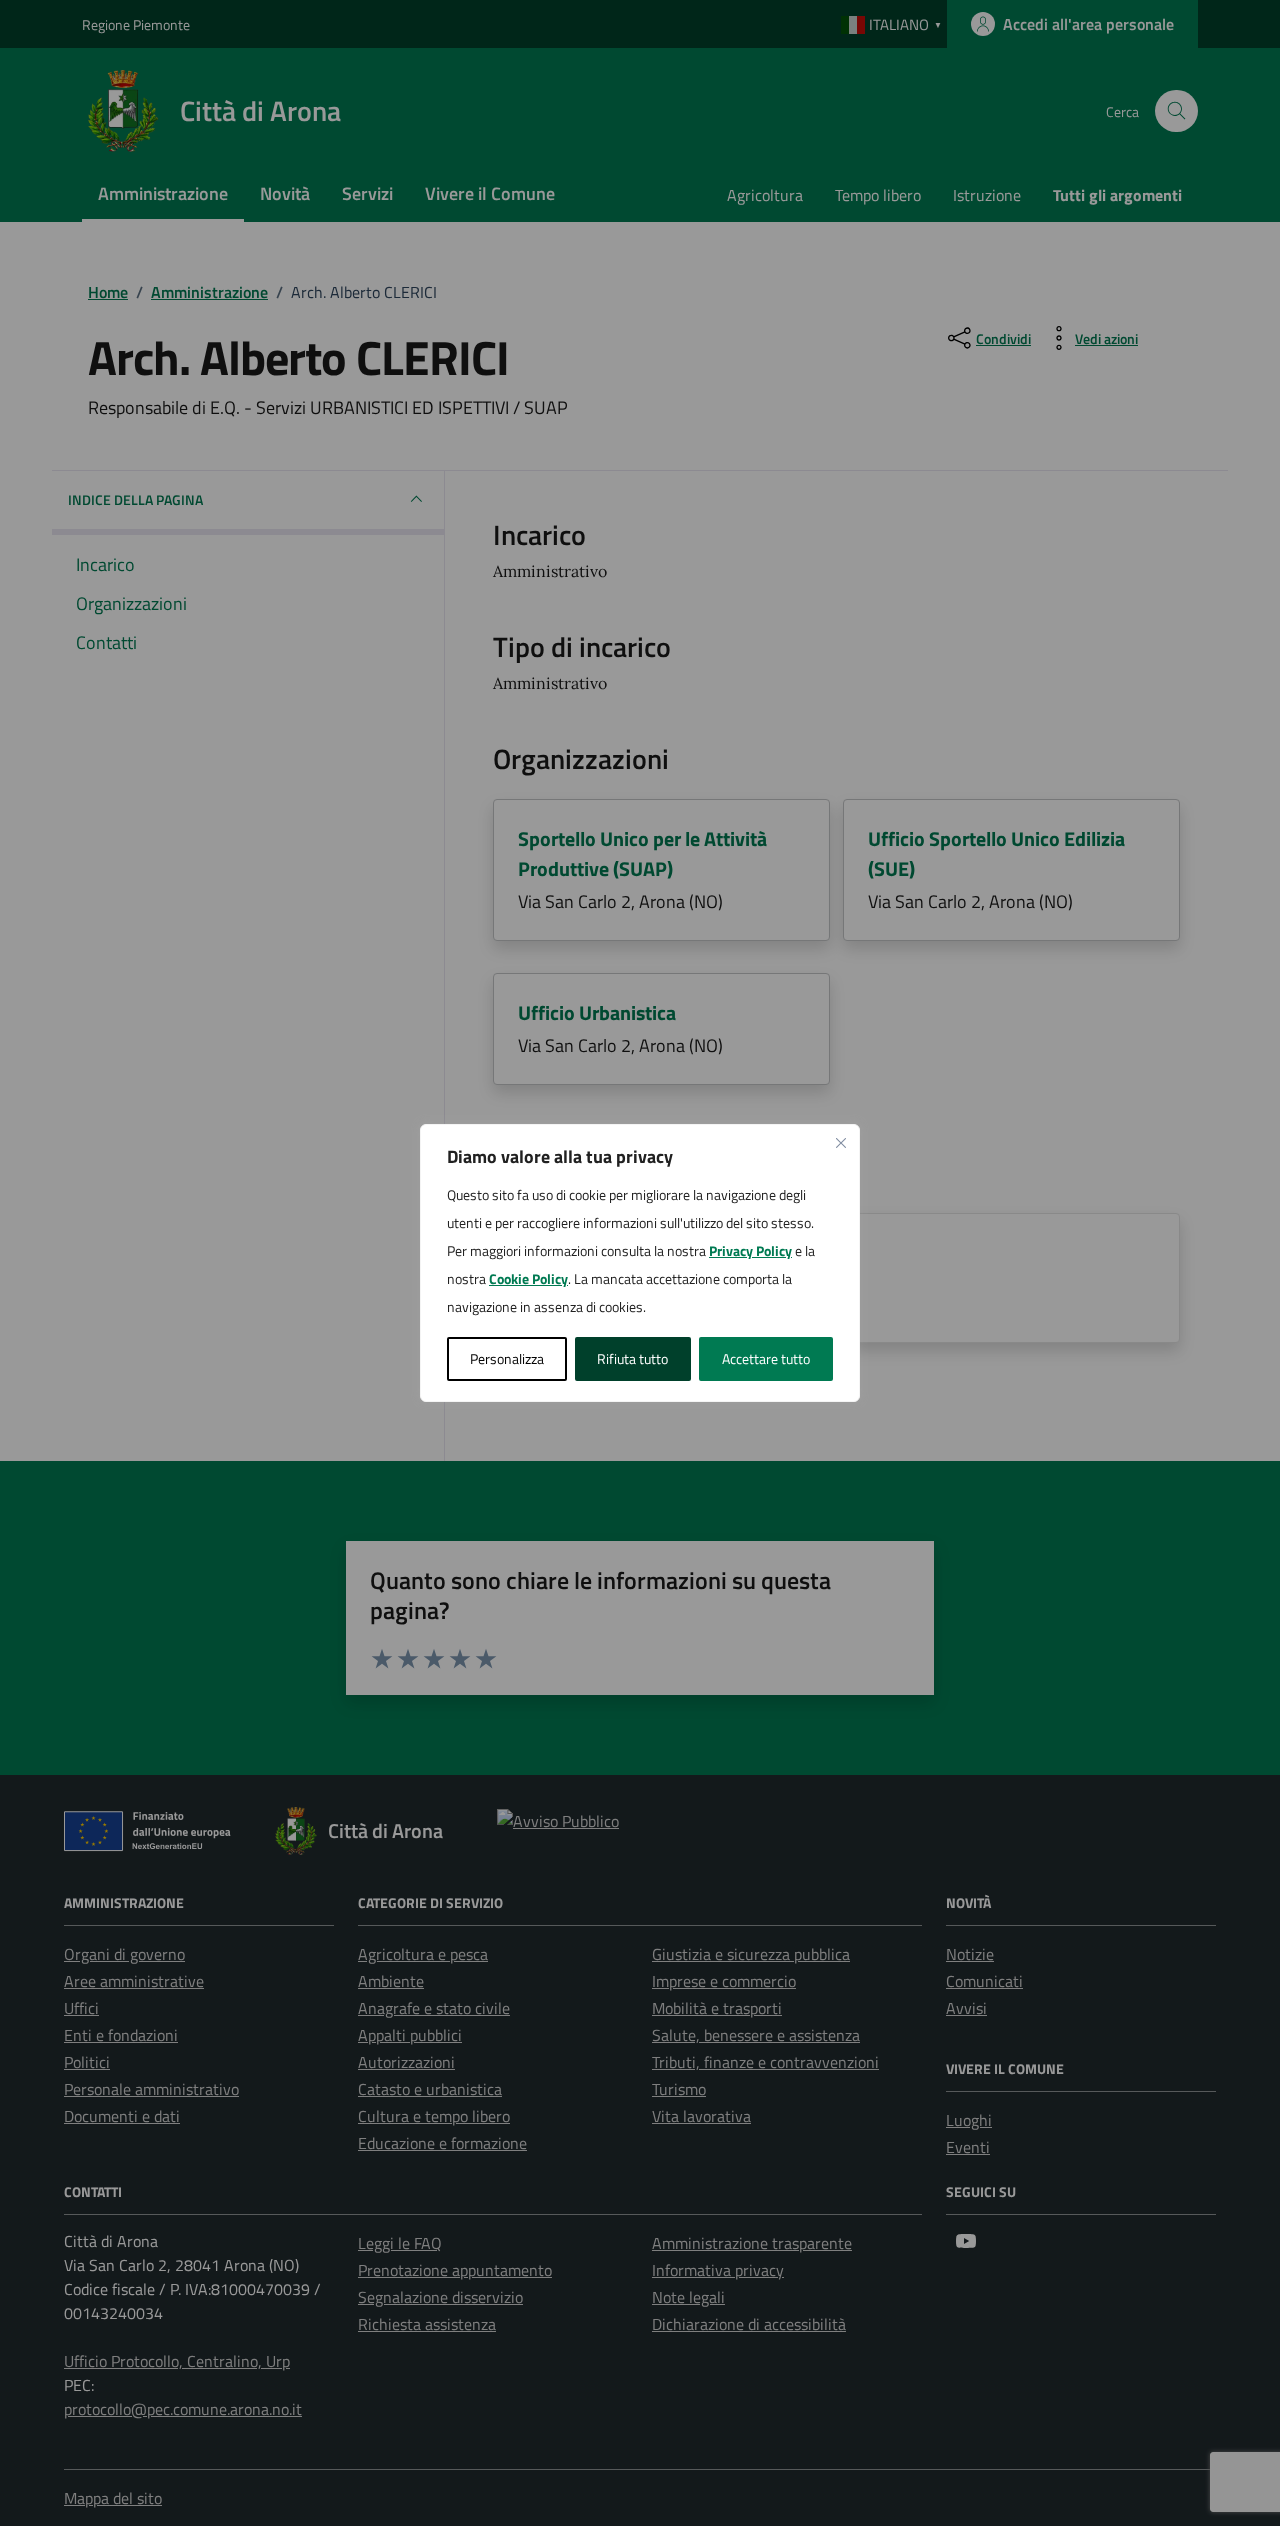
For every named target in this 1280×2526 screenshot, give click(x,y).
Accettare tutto (766, 1358)
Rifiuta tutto (632, 1358)
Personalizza (507, 1358)
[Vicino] (841, 1143)
